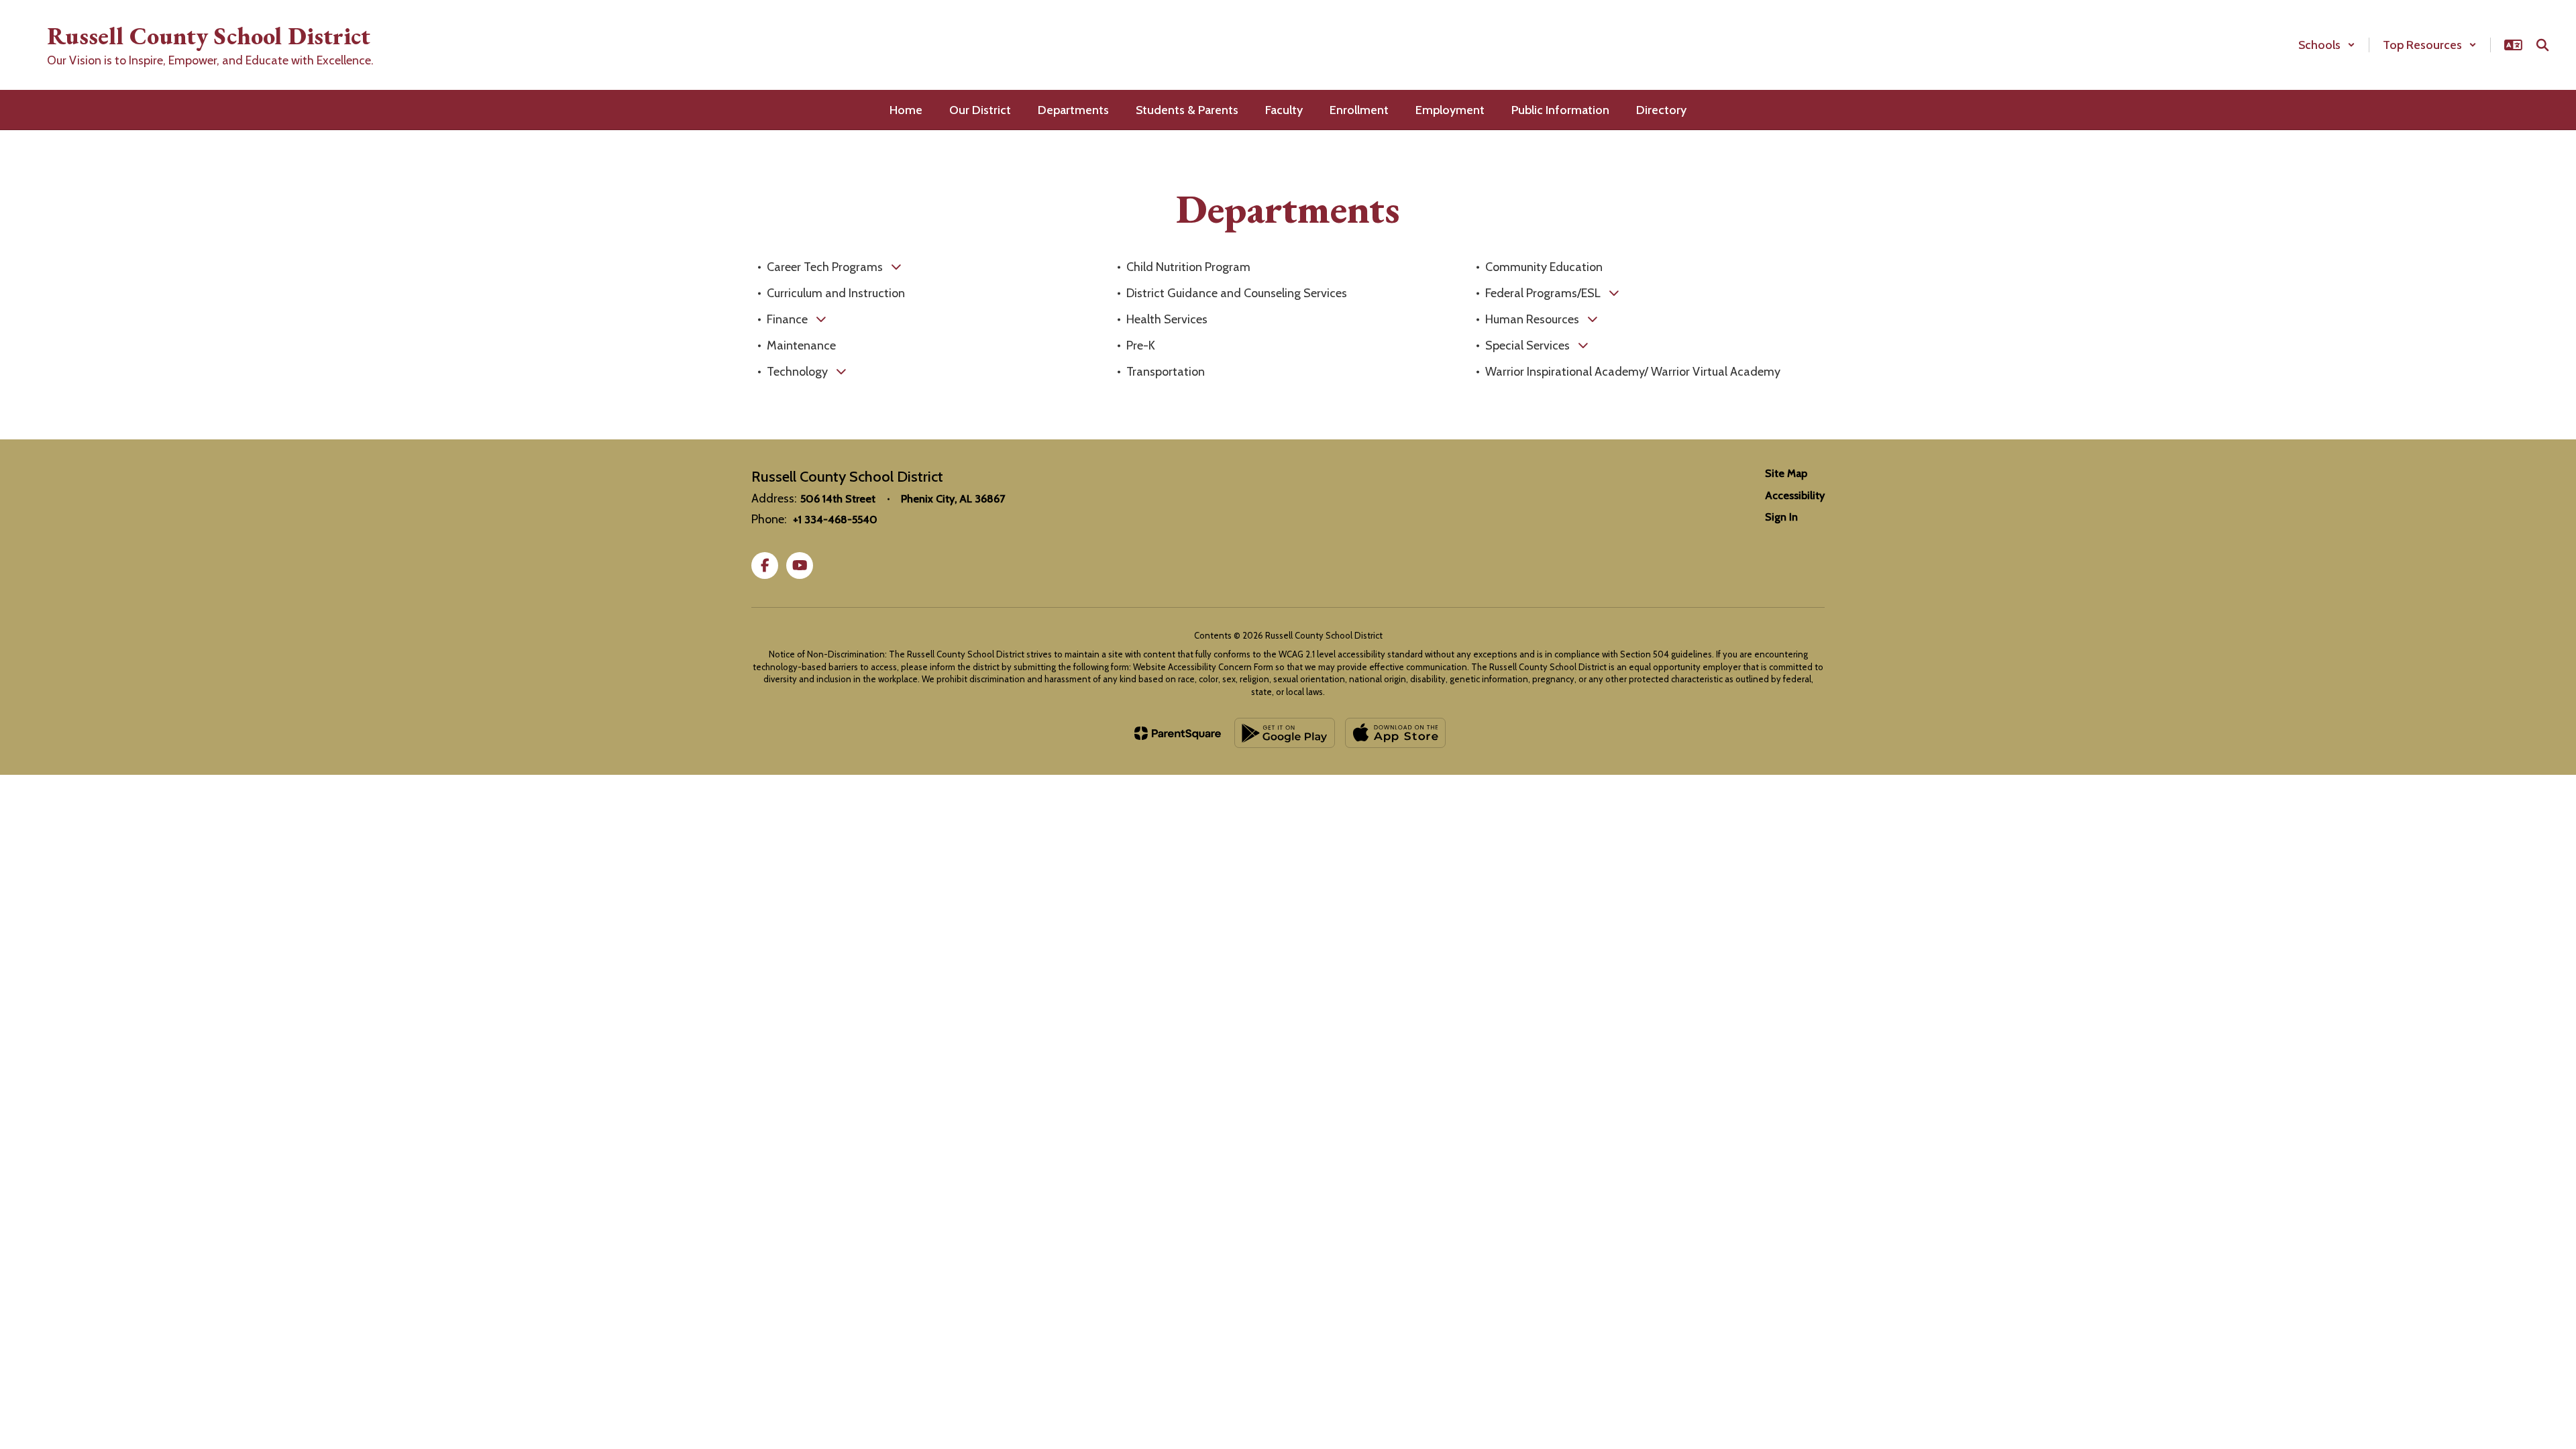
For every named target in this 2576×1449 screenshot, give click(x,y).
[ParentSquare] (1178, 733)
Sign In (1781, 517)
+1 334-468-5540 (835, 520)
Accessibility (1795, 495)
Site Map (1786, 473)
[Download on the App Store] (1395, 733)
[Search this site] (2542, 45)
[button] (2327, 45)
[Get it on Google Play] (1285, 733)
